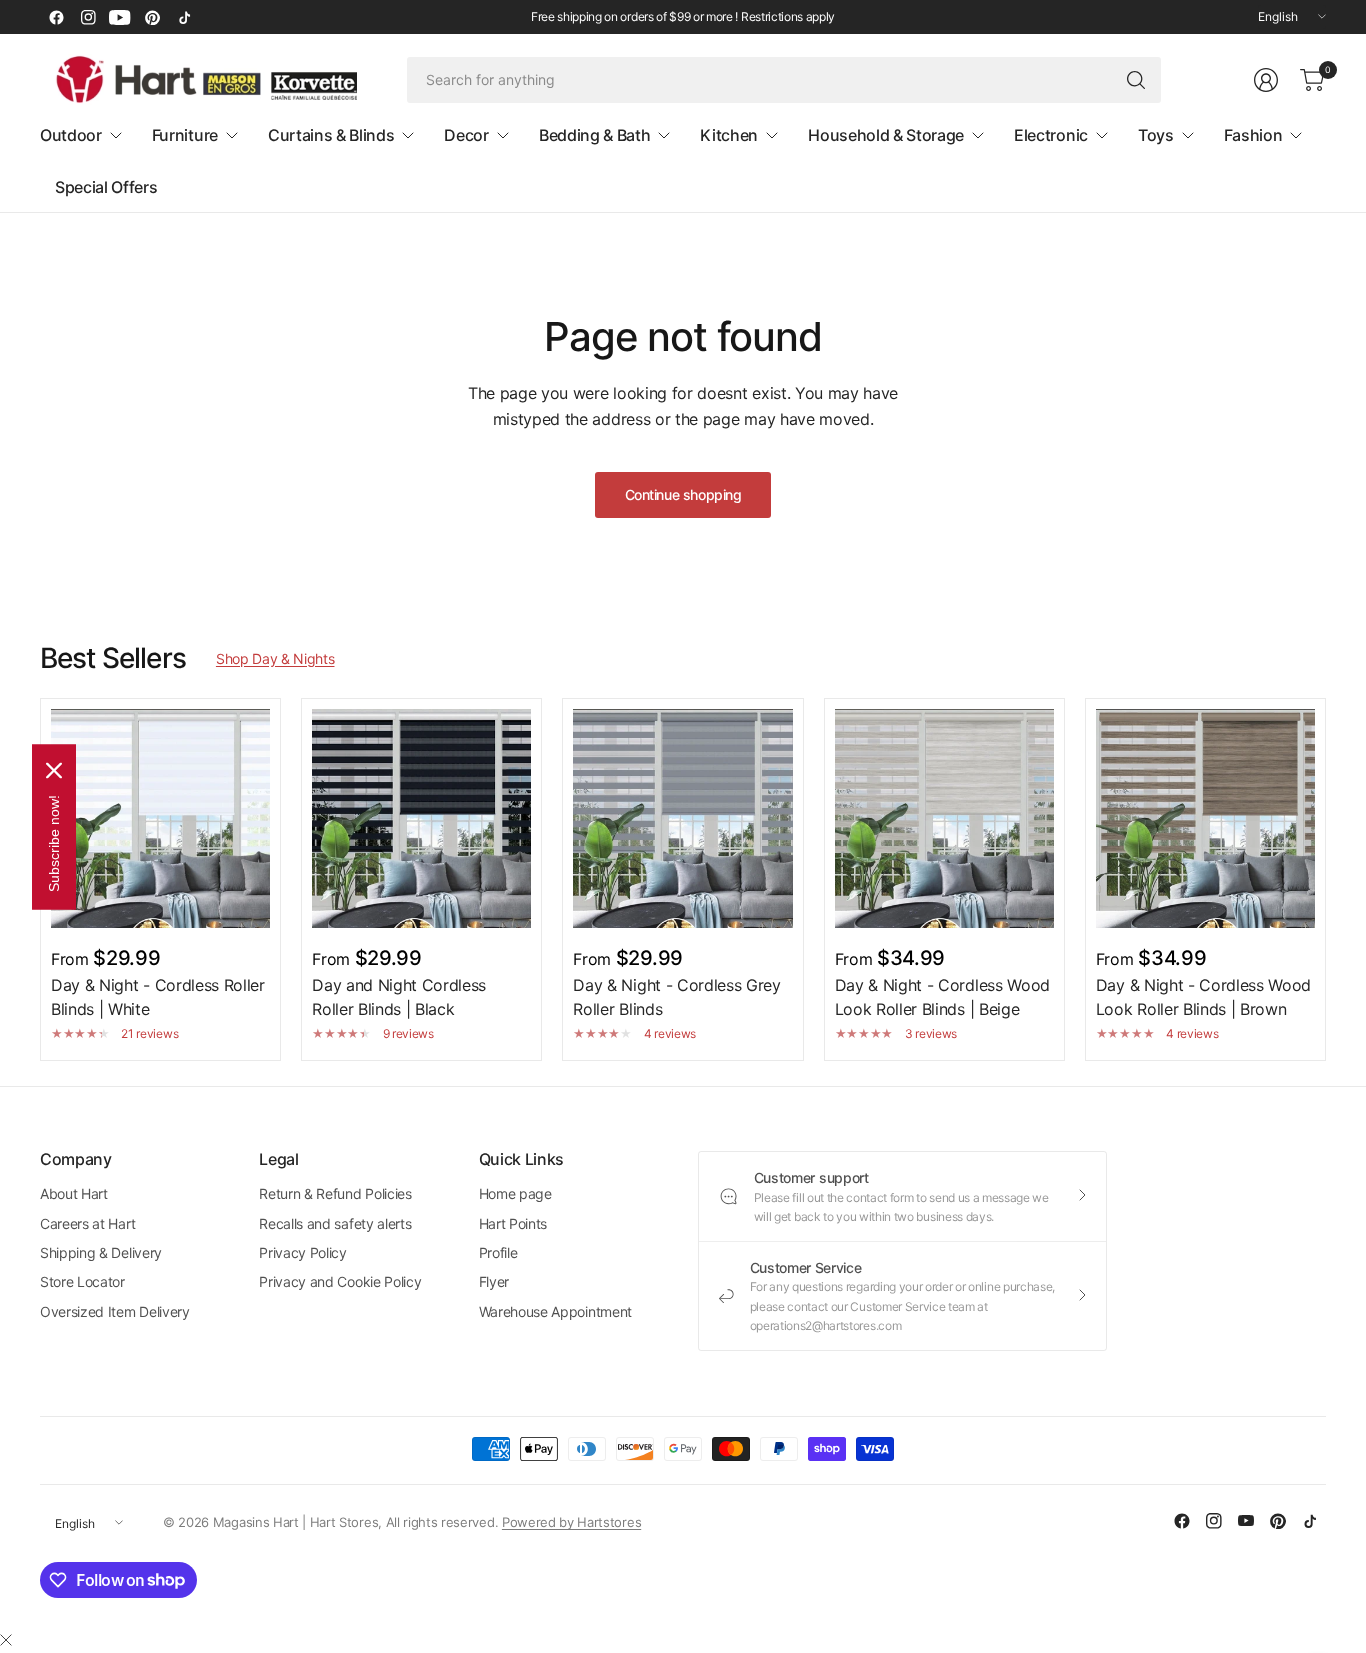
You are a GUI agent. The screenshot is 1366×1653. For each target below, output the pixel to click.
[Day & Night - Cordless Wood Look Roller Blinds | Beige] (944, 818)
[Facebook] (56, 17)
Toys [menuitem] (1156, 135)
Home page (515, 1193)
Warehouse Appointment (555, 1311)
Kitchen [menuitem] (729, 135)
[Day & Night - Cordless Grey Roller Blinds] (682, 818)
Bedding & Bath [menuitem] (595, 135)
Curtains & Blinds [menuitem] (331, 135)
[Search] (1136, 80)
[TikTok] (184, 17)
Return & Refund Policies (335, 1193)
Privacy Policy (303, 1252)
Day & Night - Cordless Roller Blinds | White (158, 997)
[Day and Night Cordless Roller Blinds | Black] (421, 818)
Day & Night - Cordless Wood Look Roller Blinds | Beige (942, 997)
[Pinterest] (152, 17)
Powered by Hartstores (571, 1522)
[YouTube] (120, 17)
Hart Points (513, 1223)
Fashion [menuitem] (1253, 135)
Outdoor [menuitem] (71, 135)
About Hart (74, 1193)
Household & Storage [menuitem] (886, 135)
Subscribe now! (54, 842)
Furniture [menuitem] (185, 135)
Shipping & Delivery (101, 1252)
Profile (498, 1252)
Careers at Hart (87, 1223)
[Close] (6, 1640)
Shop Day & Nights (275, 658)
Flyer (494, 1281)
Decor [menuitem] (466, 135)
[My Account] (1266, 80)
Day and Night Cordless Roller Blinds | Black (399, 997)
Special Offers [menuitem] (106, 187)
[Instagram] (88, 17)
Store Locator (82, 1281)
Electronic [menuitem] (1051, 135)
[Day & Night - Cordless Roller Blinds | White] (160, 818)
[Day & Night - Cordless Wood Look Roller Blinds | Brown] (1205, 818)
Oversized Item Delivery (115, 1311)
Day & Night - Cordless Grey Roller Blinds (676, 997)
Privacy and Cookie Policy (340, 1281)
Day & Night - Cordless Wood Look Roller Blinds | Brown (1203, 997)
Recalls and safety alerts (335, 1223)
